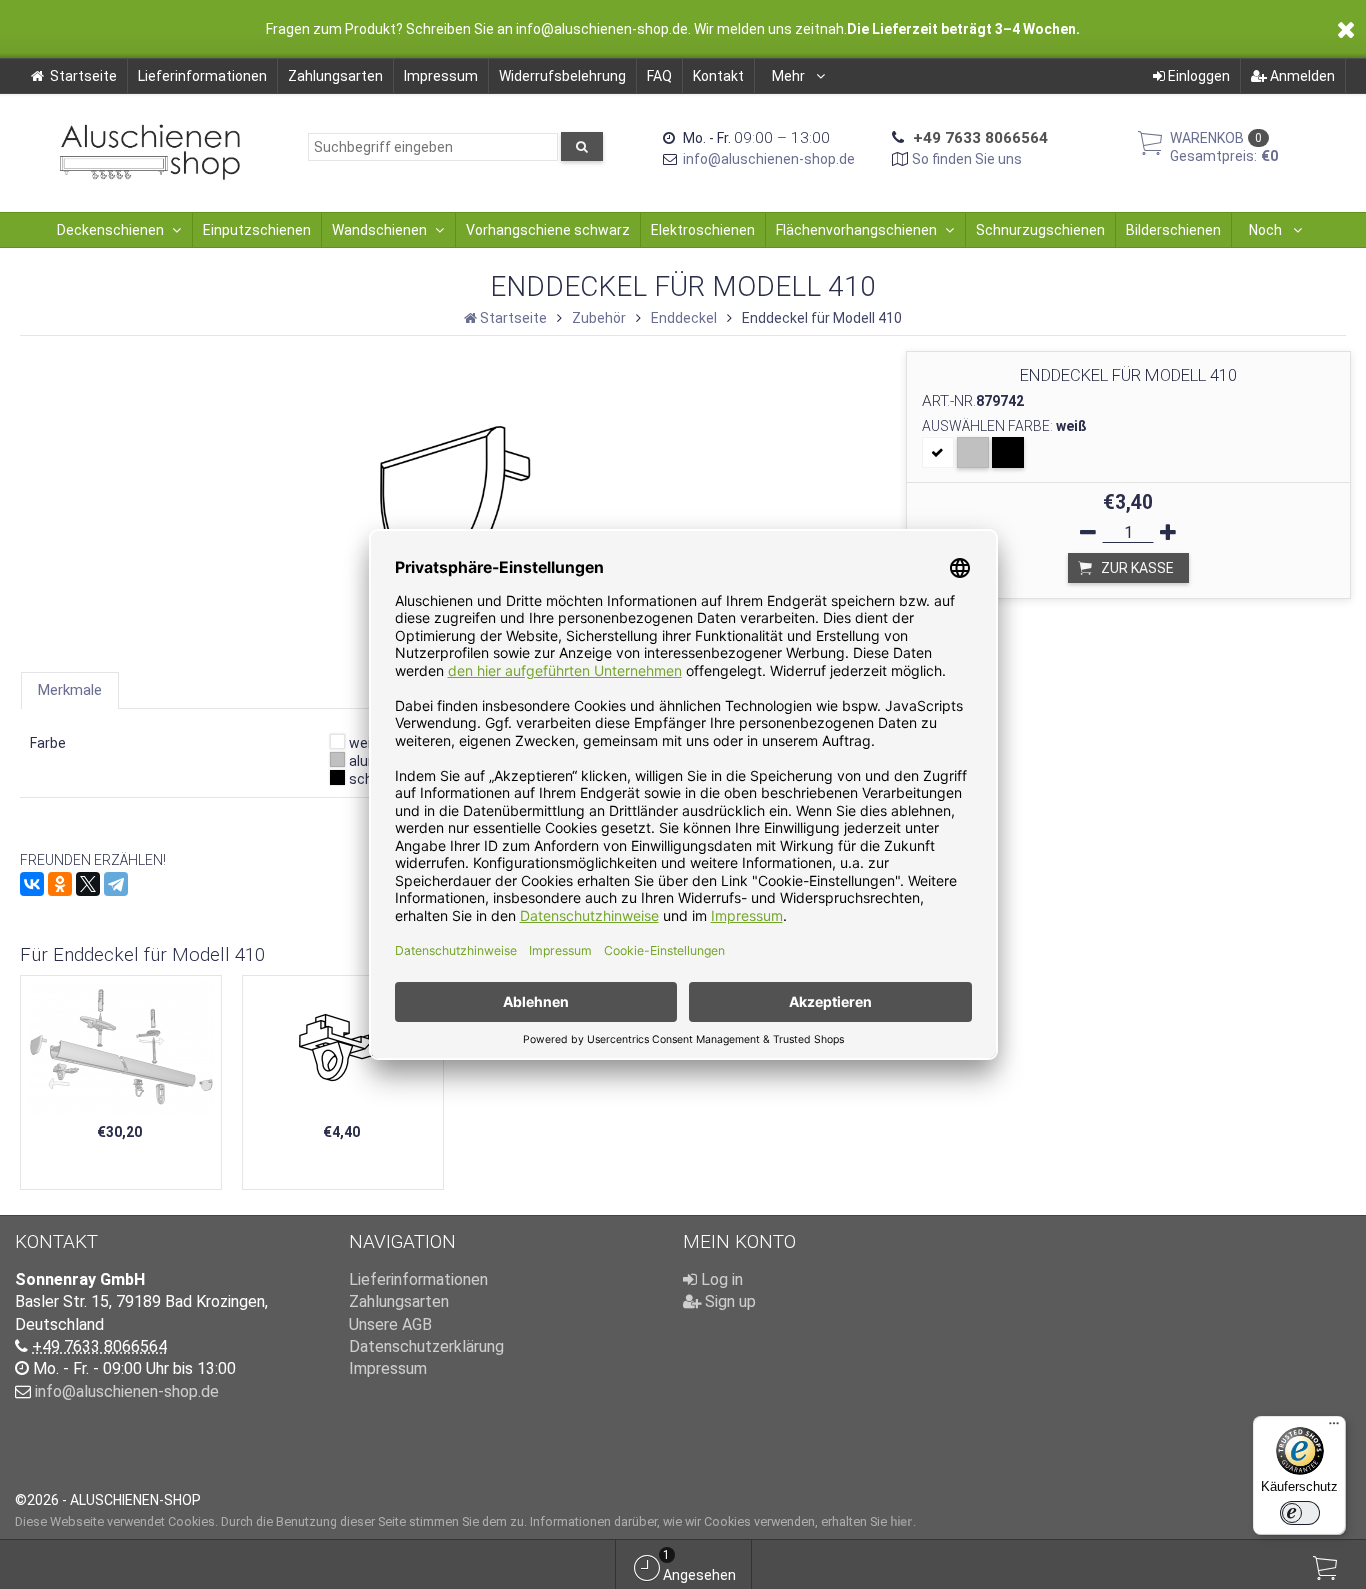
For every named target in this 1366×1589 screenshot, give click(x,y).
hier (901, 1521)
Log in (720, 1279)
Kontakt (718, 76)
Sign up (728, 1301)
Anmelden (1301, 76)
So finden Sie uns (967, 159)
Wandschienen (379, 230)
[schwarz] (1008, 452)
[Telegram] (116, 884)
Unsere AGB (390, 1324)
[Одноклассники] (60, 884)
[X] (88, 884)
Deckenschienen (110, 230)
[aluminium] (973, 452)
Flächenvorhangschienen (856, 230)
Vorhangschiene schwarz (548, 230)
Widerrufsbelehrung (562, 76)
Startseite (83, 76)
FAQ (659, 76)
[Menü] (1334, 1428)
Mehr (790, 76)
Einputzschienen (257, 230)
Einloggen (1197, 76)
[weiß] (938, 452)
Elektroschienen (703, 230)
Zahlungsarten (335, 76)
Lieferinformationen (202, 76)
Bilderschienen (1173, 230)
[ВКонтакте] (32, 884)
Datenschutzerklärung (426, 1346)
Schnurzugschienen (1040, 230)
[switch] (1300, 1513)
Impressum (441, 76)
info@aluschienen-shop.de (769, 159)
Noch (1267, 230)
